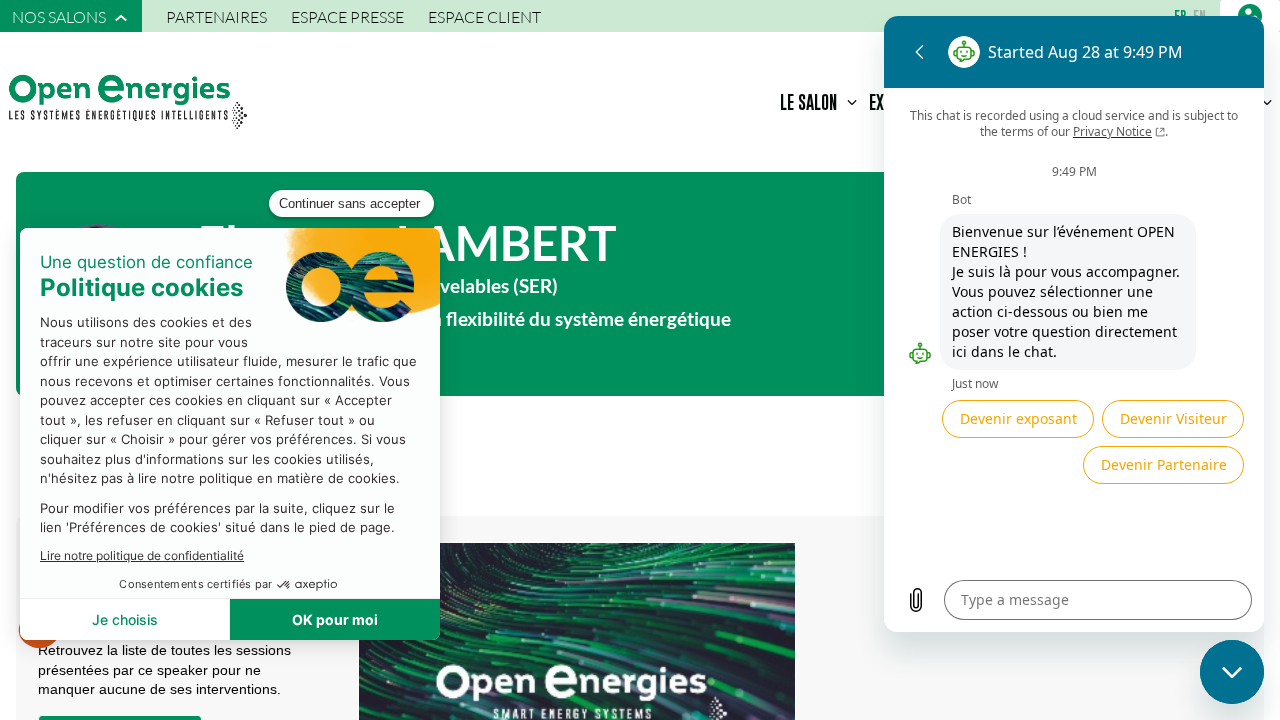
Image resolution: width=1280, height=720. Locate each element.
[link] (71, 16)
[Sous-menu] (121, 17)
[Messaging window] (1074, 324)
